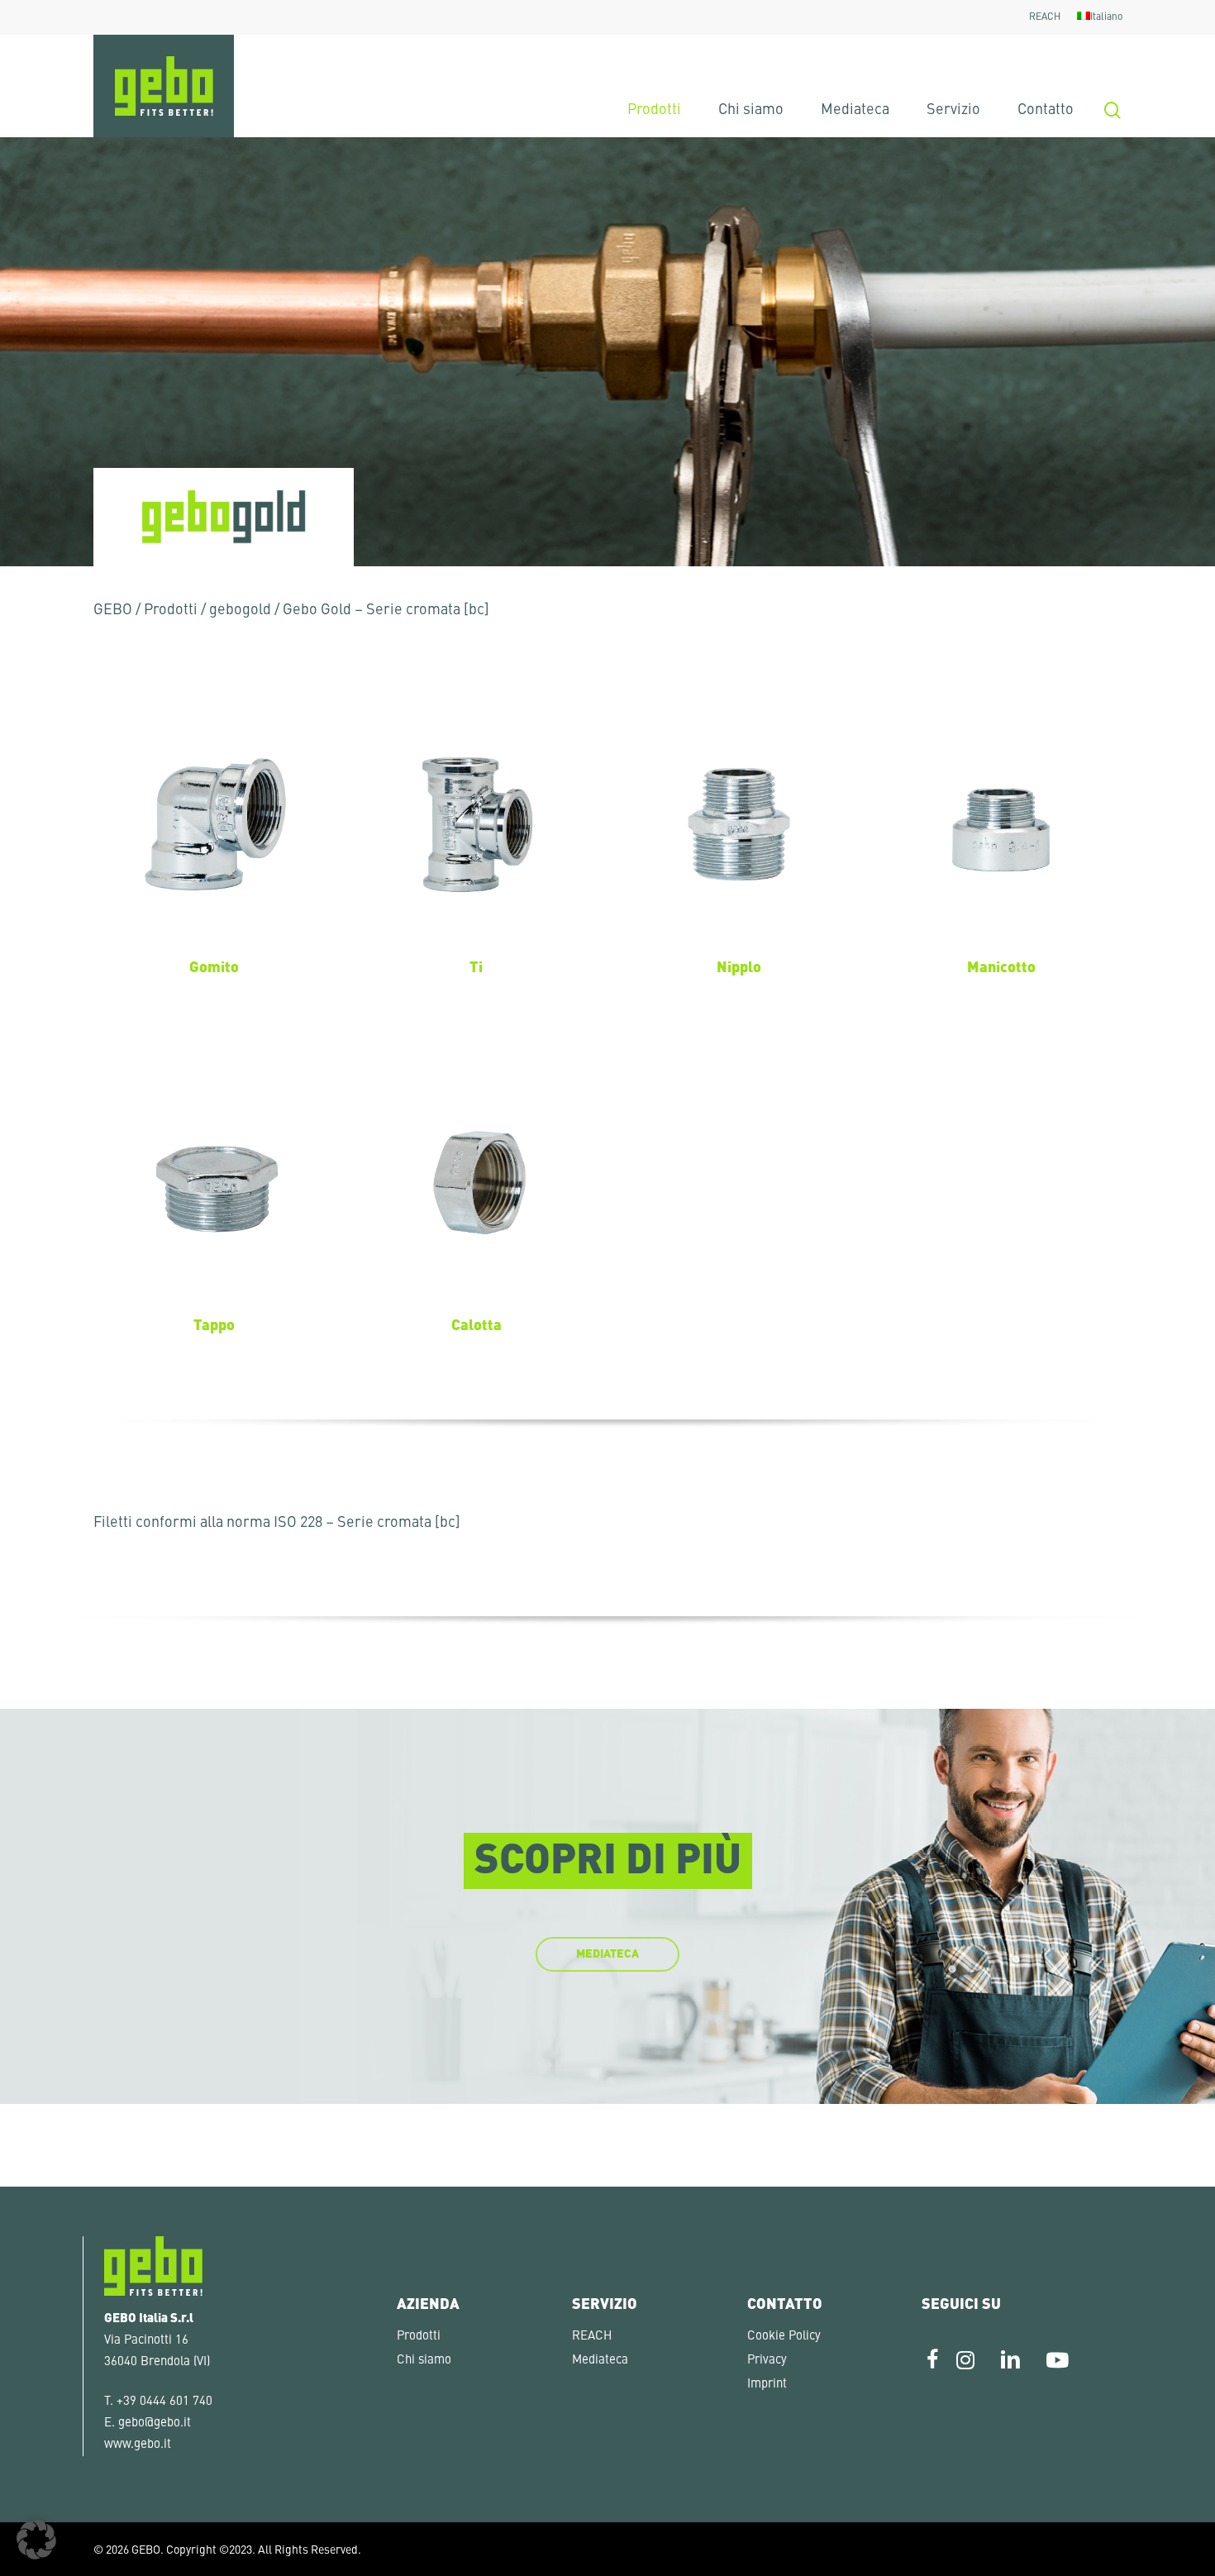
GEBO (113, 610)
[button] (36, 2540)
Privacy (767, 2361)
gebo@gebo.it (155, 2423)
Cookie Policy (784, 2337)
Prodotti (171, 610)
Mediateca (600, 2361)
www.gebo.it (138, 2445)
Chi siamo (424, 2361)
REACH (592, 2337)
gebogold (240, 610)
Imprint (767, 2385)
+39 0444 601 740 (164, 2402)
